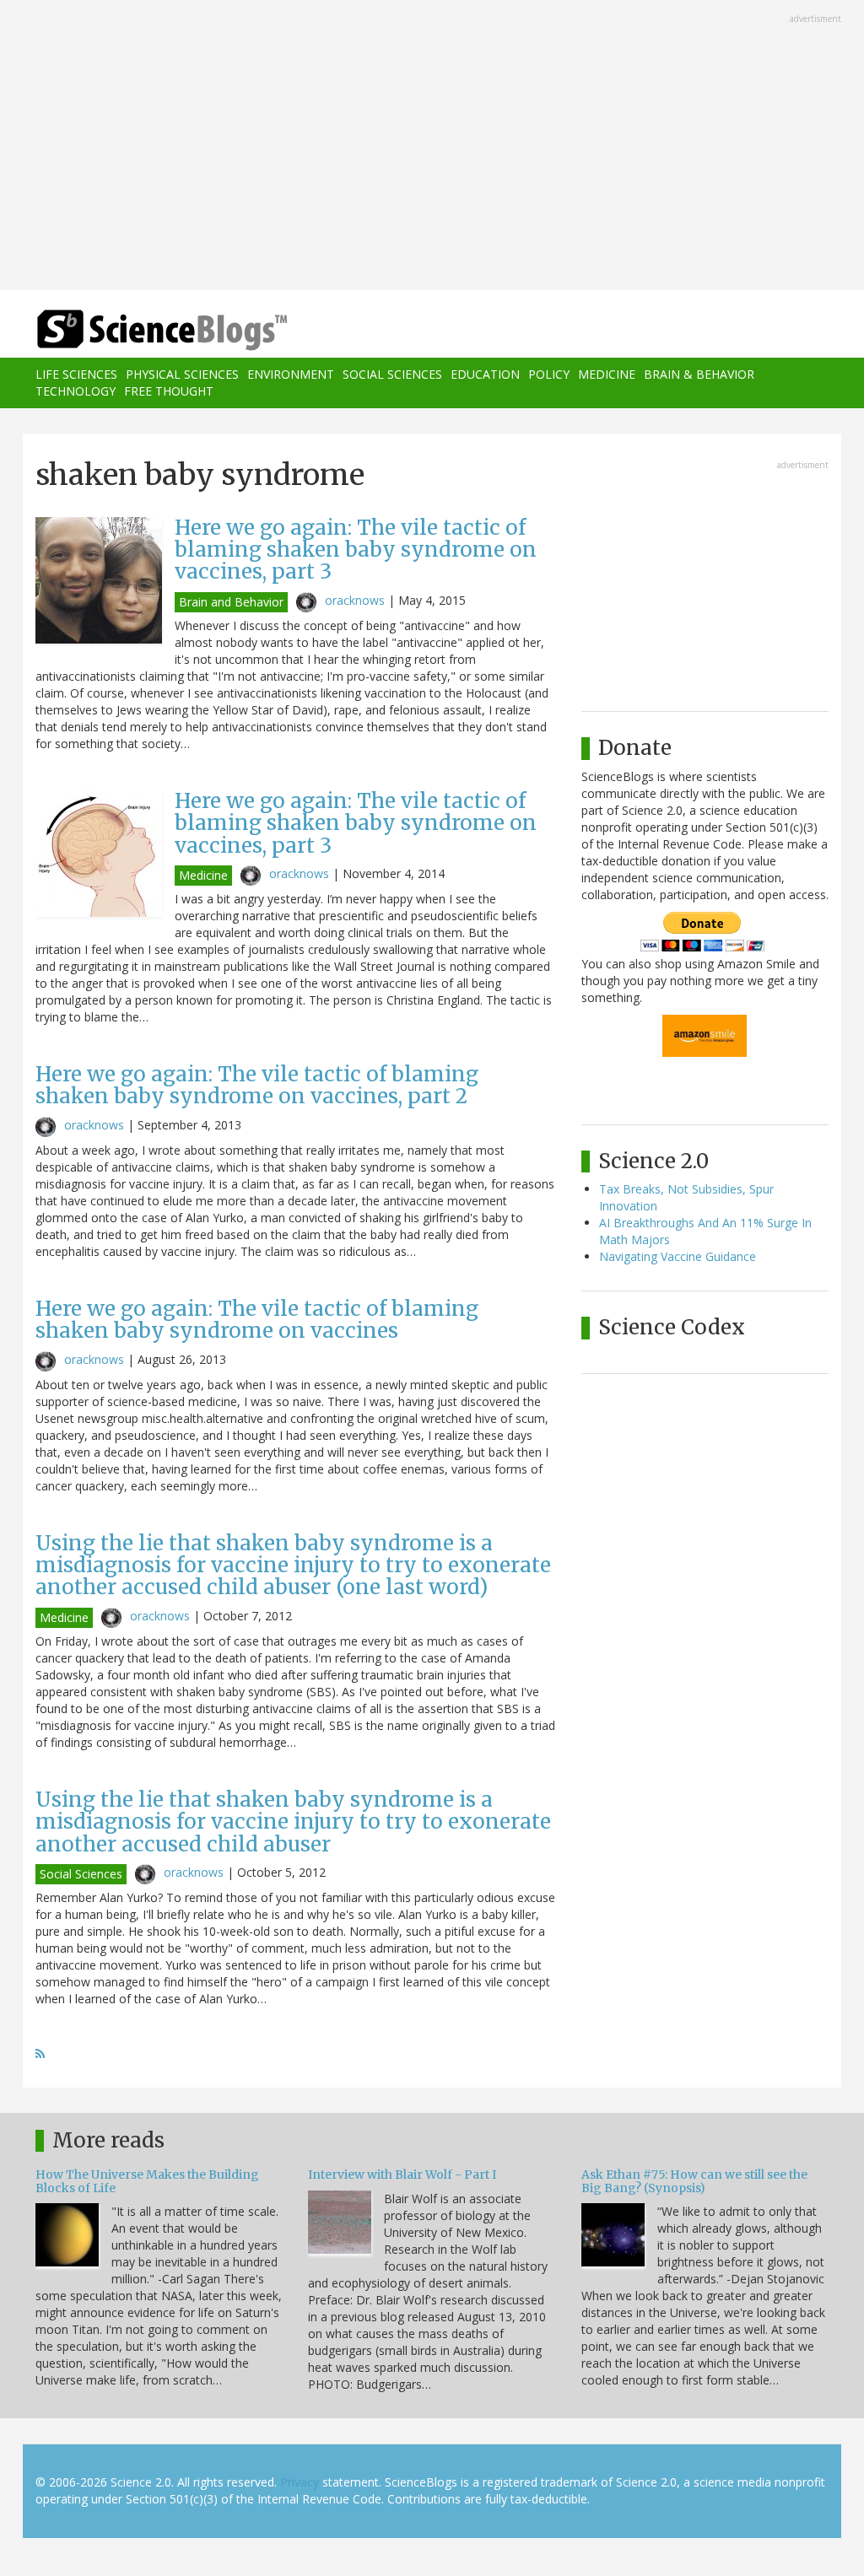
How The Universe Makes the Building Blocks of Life (147, 2181)
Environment (291, 374)
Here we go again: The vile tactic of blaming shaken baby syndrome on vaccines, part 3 (356, 550)
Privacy (300, 2482)
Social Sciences (392, 374)
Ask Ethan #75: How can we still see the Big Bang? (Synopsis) (694, 2181)
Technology (76, 391)
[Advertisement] (432, 147)
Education (485, 374)
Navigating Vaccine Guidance (678, 1256)
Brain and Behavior (231, 602)
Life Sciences (76, 374)
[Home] (167, 330)
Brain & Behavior (699, 374)
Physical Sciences (182, 374)
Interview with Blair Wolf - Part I (402, 2175)
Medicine (607, 374)
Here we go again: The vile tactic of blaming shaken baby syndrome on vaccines (257, 1320)
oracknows (355, 600)
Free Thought (169, 391)
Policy (549, 374)
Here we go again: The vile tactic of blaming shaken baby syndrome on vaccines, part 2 (257, 1085)
